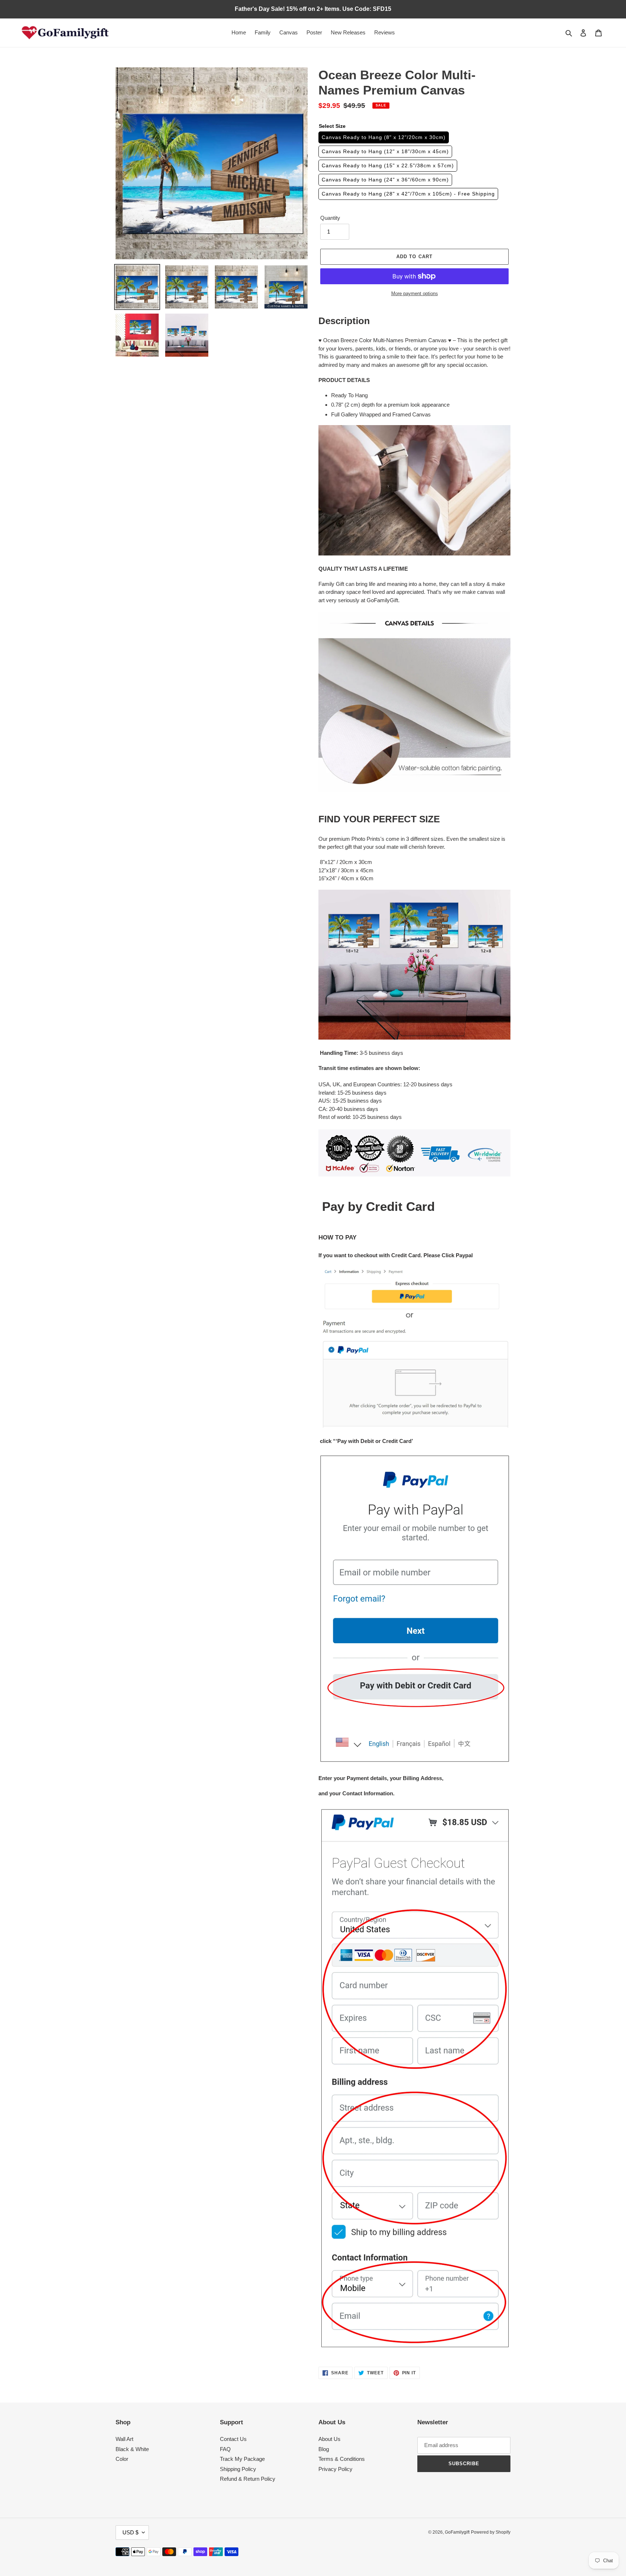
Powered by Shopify (491, 2532)
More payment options (415, 293)
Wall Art (124, 2439)
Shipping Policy (238, 2469)
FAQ (225, 2449)
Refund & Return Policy (248, 2479)
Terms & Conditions (342, 2459)
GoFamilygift (457, 2532)
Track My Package (242, 2459)
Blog (324, 2449)
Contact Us (233, 2439)
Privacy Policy (335, 2469)
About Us (329, 2439)
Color (122, 2459)
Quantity (330, 218)
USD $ (130, 2532)
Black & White (132, 2449)
